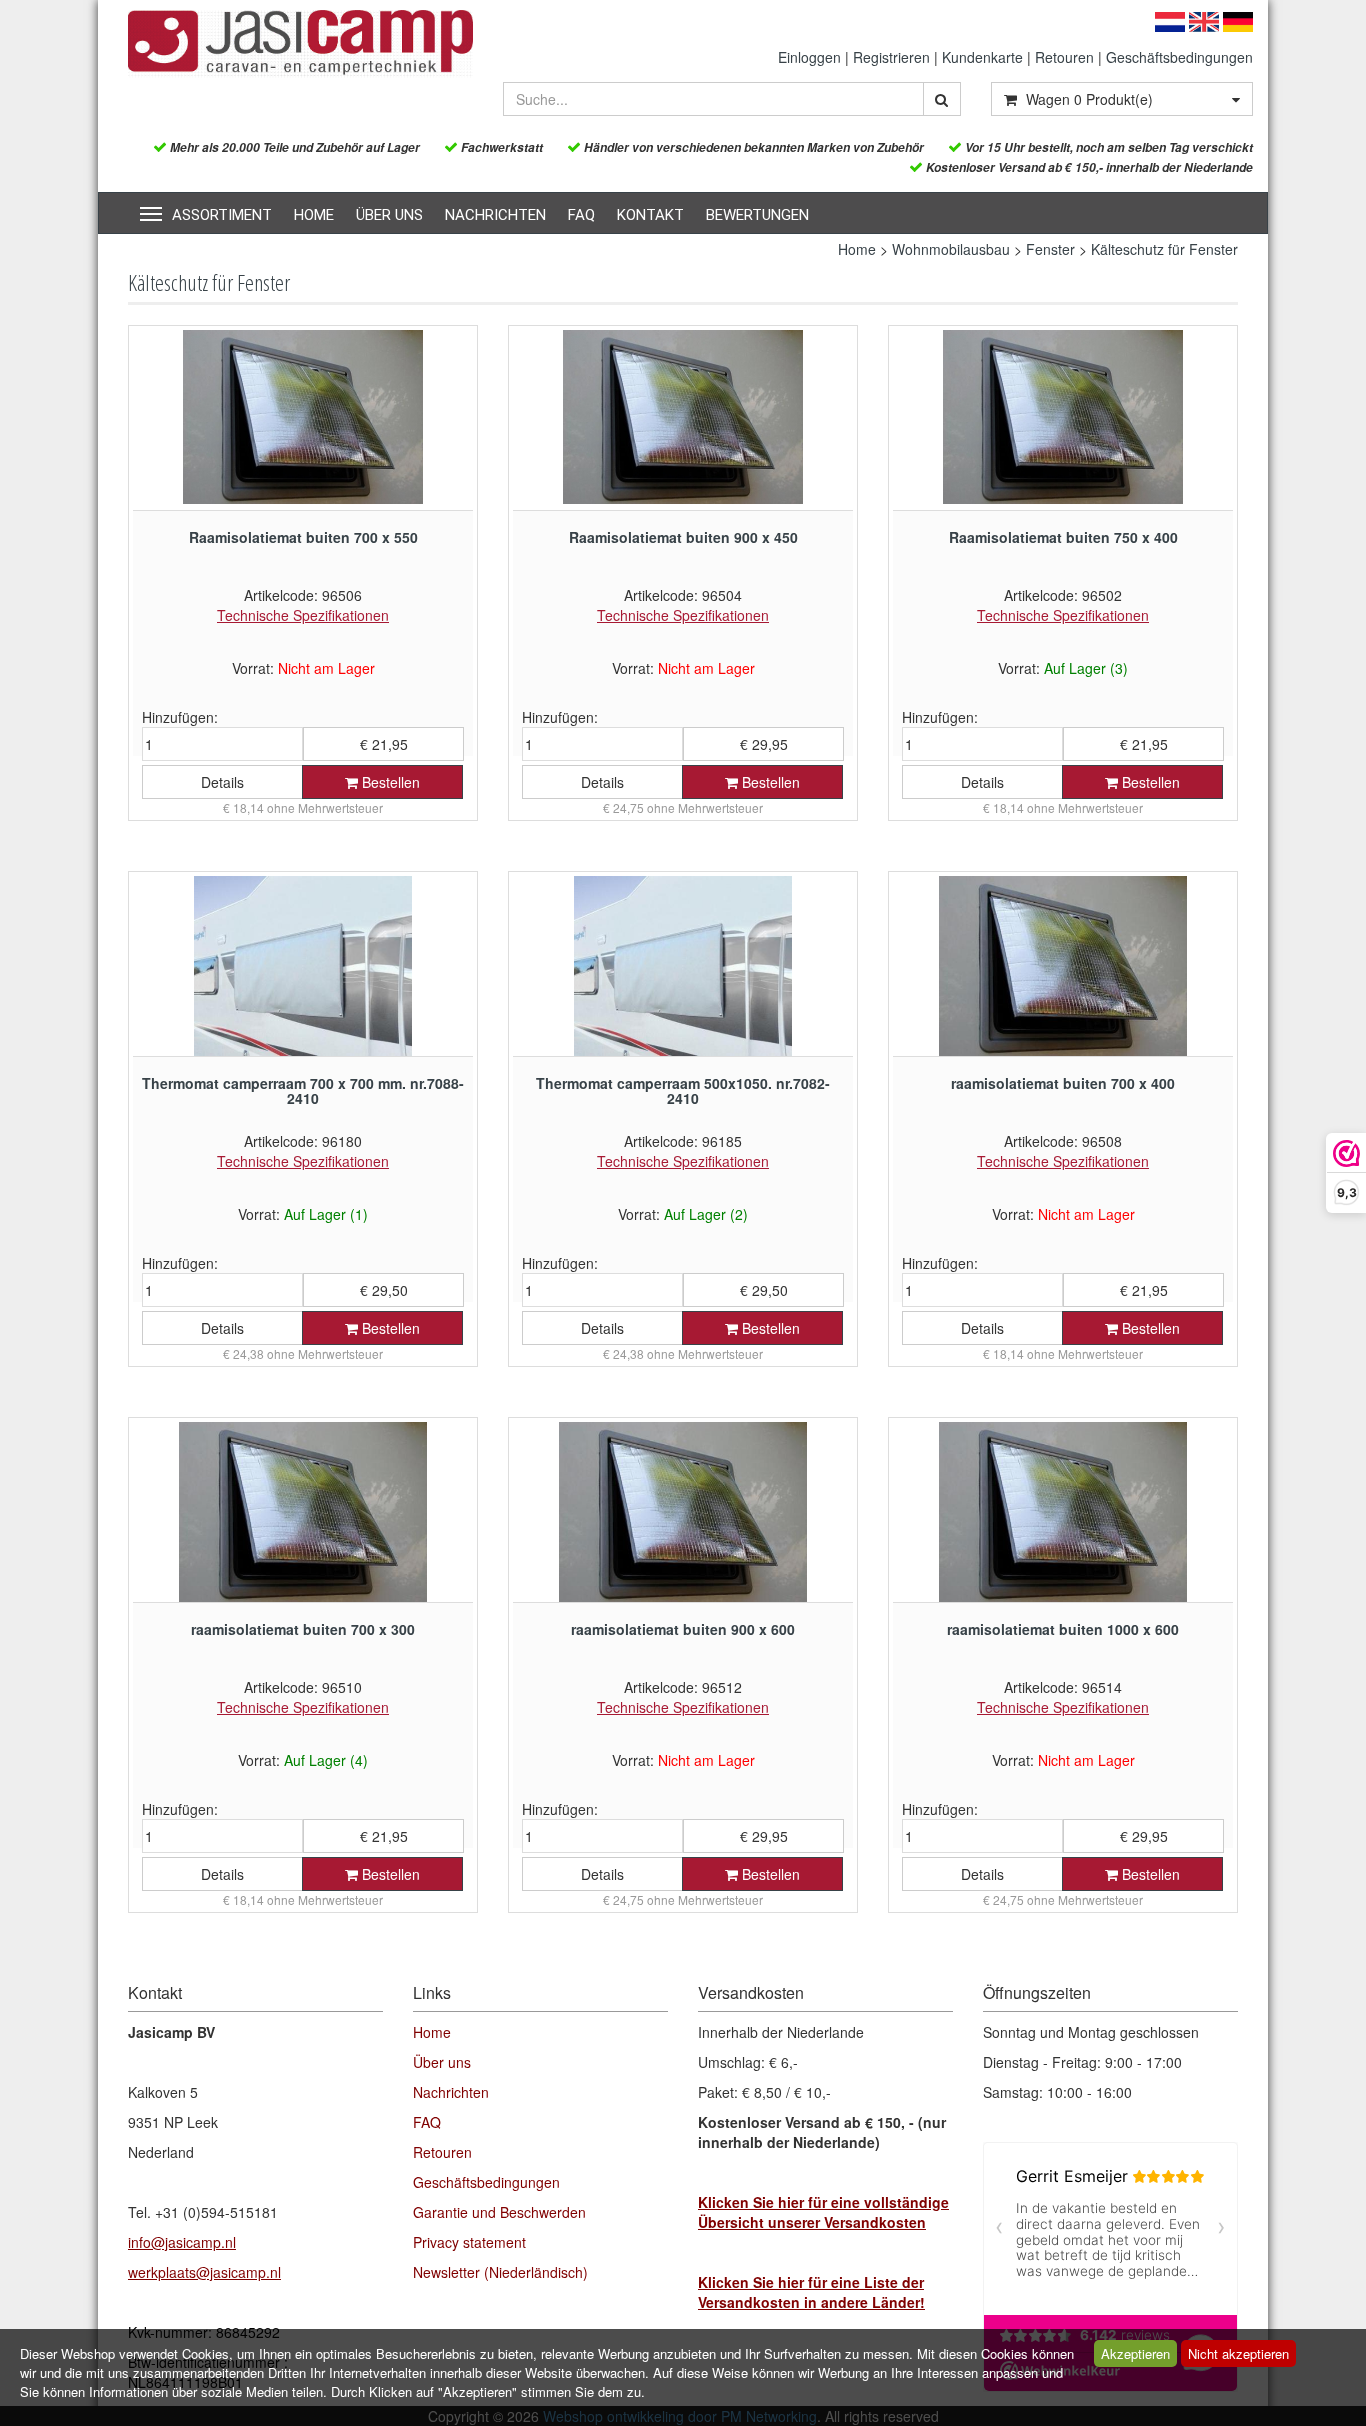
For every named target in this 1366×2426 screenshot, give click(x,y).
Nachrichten (495, 215)
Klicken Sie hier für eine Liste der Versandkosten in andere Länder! (811, 2292)
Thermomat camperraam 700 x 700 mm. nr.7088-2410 (303, 1090)
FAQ (581, 215)
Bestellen (389, 782)
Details (222, 782)
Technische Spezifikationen (303, 615)
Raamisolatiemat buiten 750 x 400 (1063, 537)
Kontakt (650, 215)
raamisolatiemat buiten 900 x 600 (683, 1629)
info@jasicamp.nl (182, 2242)
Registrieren (891, 57)
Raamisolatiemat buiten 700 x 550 (303, 537)
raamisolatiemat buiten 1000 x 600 (1063, 1629)
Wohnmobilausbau (951, 249)
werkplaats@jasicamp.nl (204, 2272)
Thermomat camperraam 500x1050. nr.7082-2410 (683, 1090)
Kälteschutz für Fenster (1164, 249)
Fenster (1050, 249)
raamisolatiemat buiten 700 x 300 (303, 1629)
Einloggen (809, 57)
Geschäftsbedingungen (1179, 57)
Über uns (389, 215)
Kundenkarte (982, 57)
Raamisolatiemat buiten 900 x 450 (683, 537)
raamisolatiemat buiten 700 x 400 (1063, 1083)
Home (314, 215)
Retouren (1064, 57)
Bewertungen (757, 215)
